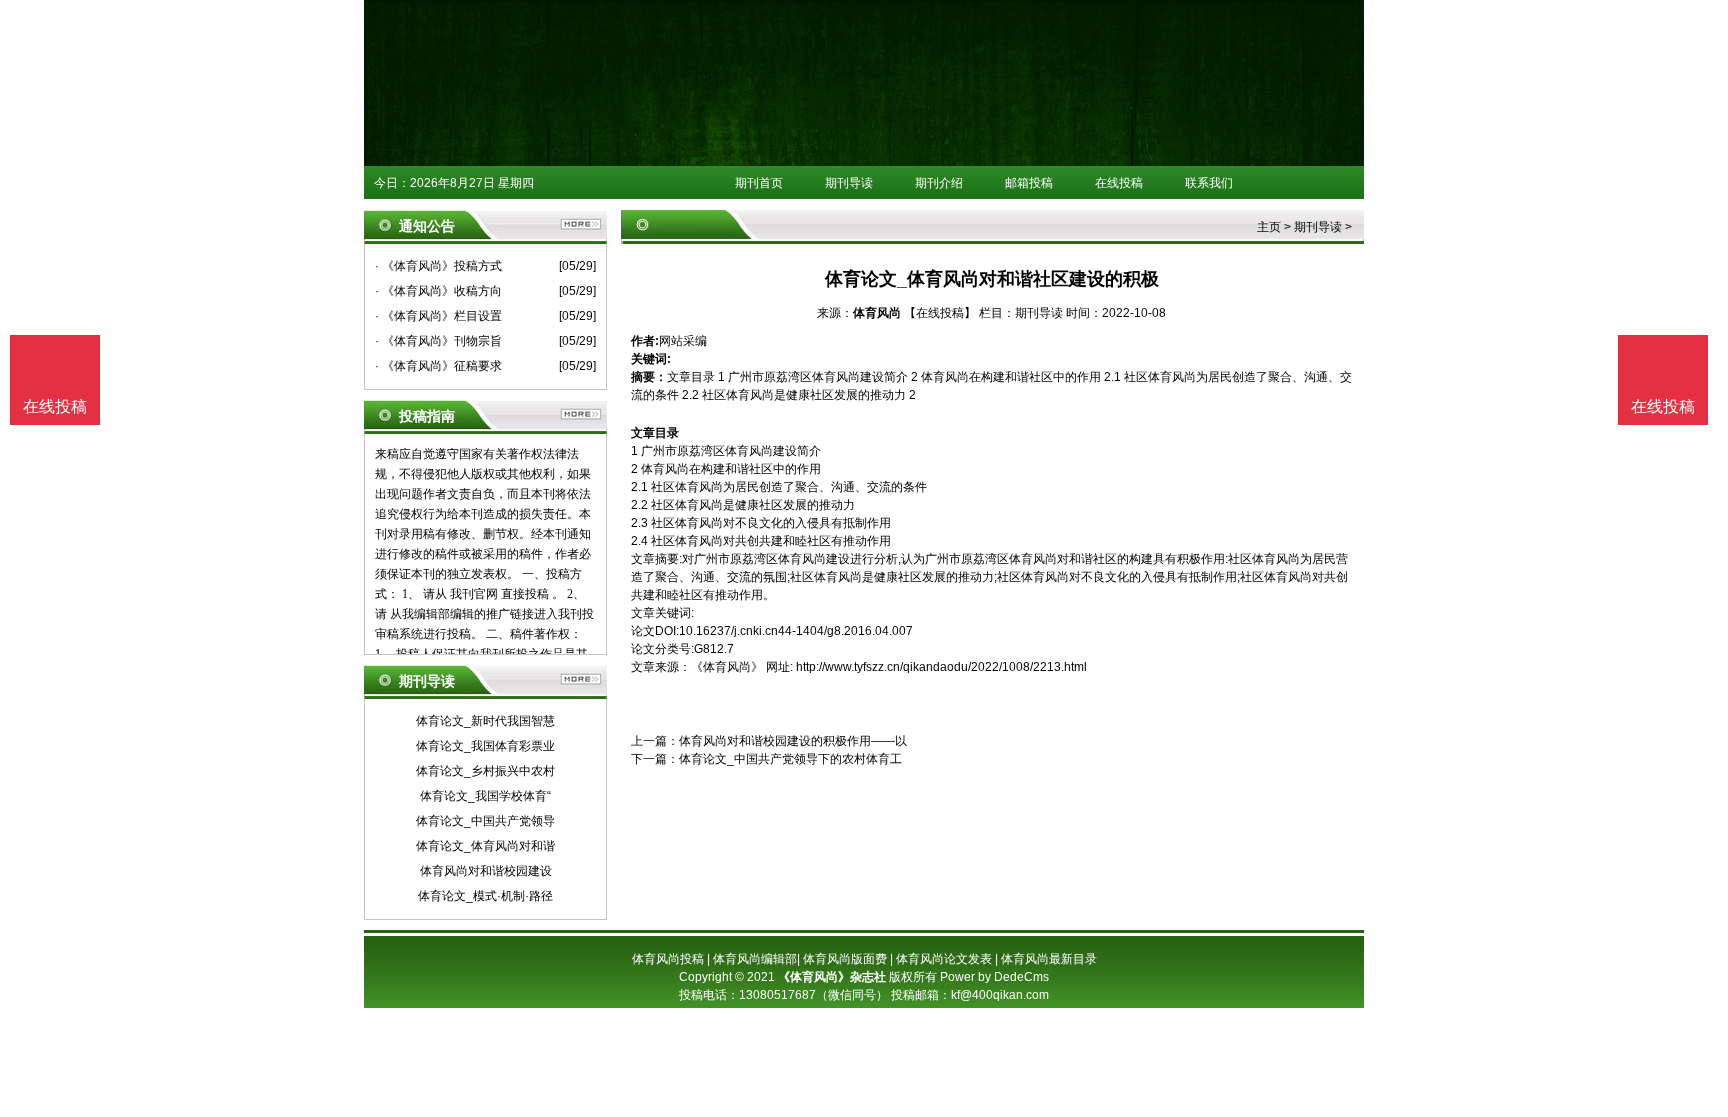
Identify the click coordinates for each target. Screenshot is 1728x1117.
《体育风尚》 (727, 667)
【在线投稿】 (940, 313)
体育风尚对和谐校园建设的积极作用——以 (793, 741)
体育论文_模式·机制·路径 (485, 896)
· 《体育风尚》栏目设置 (438, 316)
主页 (1269, 227)
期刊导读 (849, 183)
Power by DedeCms (994, 977)
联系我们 (1209, 183)
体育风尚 (877, 313)
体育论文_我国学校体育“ (485, 796)
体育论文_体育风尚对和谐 (485, 846)
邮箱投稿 (1029, 183)
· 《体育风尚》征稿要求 (438, 366)
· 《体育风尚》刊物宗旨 (438, 341)
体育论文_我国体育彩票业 (485, 746)
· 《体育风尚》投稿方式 (438, 266)
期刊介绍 (939, 183)
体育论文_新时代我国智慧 (485, 721)
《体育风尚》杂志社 (832, 977)
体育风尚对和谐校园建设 (486, 871)
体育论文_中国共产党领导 (485, 821)
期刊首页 (759, 183)
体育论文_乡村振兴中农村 (485, 771)
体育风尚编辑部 (755, 959)
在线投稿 (1119, 183)
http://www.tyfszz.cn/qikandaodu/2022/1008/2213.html (941, 667)
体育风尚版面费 (845, 959)
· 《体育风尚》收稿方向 (438, 291)
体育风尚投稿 (668, 959)
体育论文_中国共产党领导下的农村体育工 (790, 759)
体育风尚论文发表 (944, 959)
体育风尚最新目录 (1049, 959)
